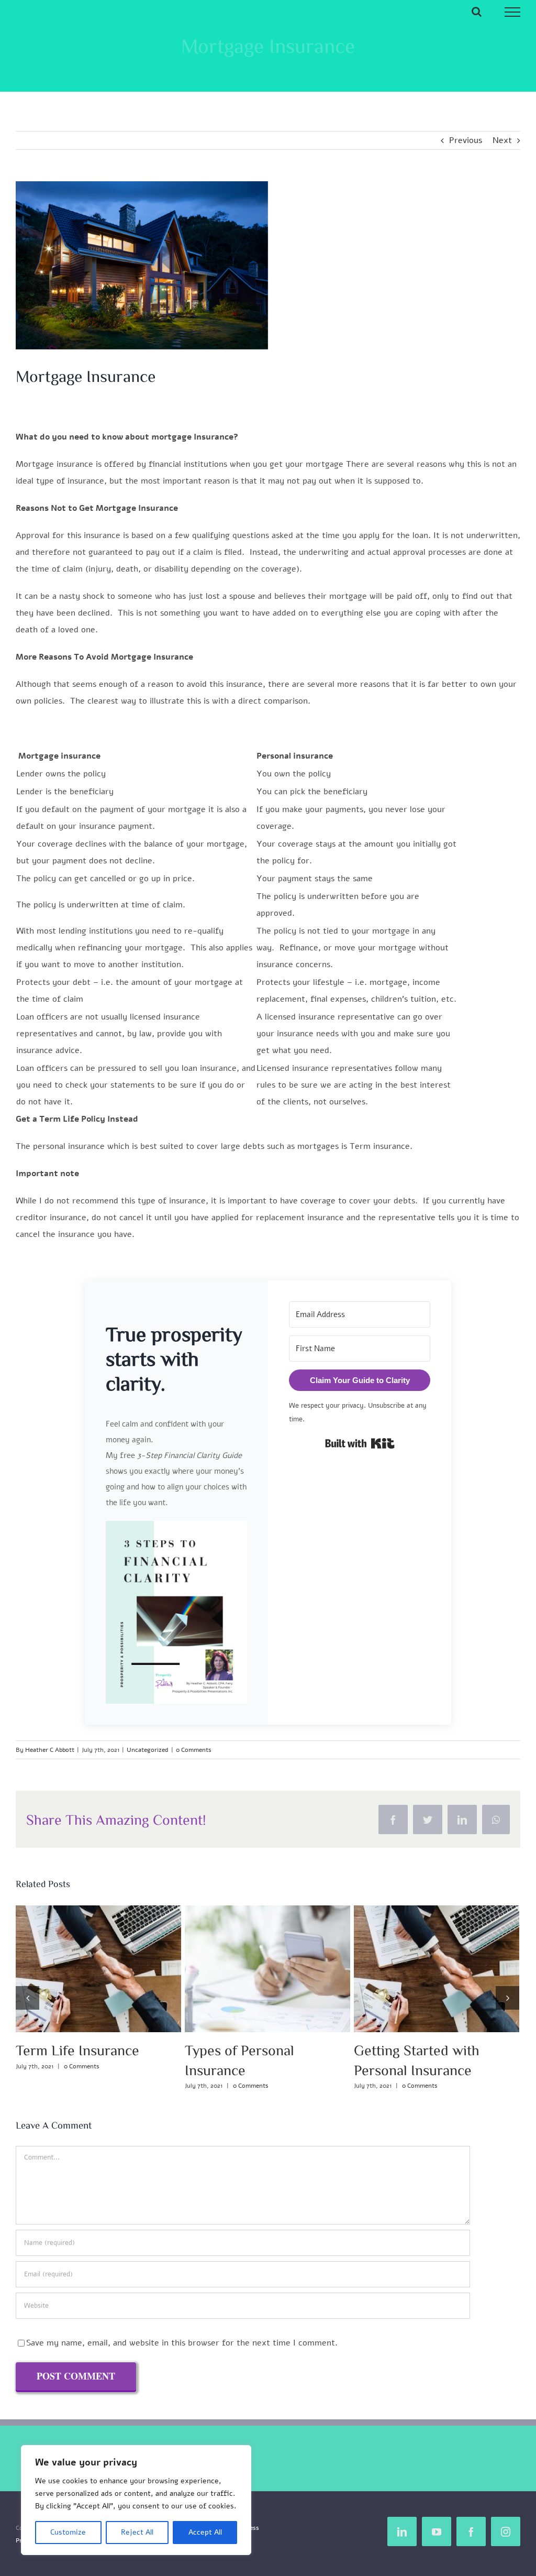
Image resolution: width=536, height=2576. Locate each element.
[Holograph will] (267, 1969)
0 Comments (194, 1750)
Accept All (205, 2532)
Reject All (137, 2532)
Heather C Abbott (50, 1750)
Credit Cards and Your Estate (79, 1969)
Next (502, 140)
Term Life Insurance (417, 1969)
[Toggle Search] (477, 12)
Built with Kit (360, 1443)
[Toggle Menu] (513, 12)
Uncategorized (148, 1750)
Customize (68, 2532)
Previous (466, 140)
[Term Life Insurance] (437, 1969)
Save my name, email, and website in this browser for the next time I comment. (182, 2343)
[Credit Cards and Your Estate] (98, 1969)
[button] (176, 1612)
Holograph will (248, 1969)
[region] (136, 2500)
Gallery (118, 1969)
